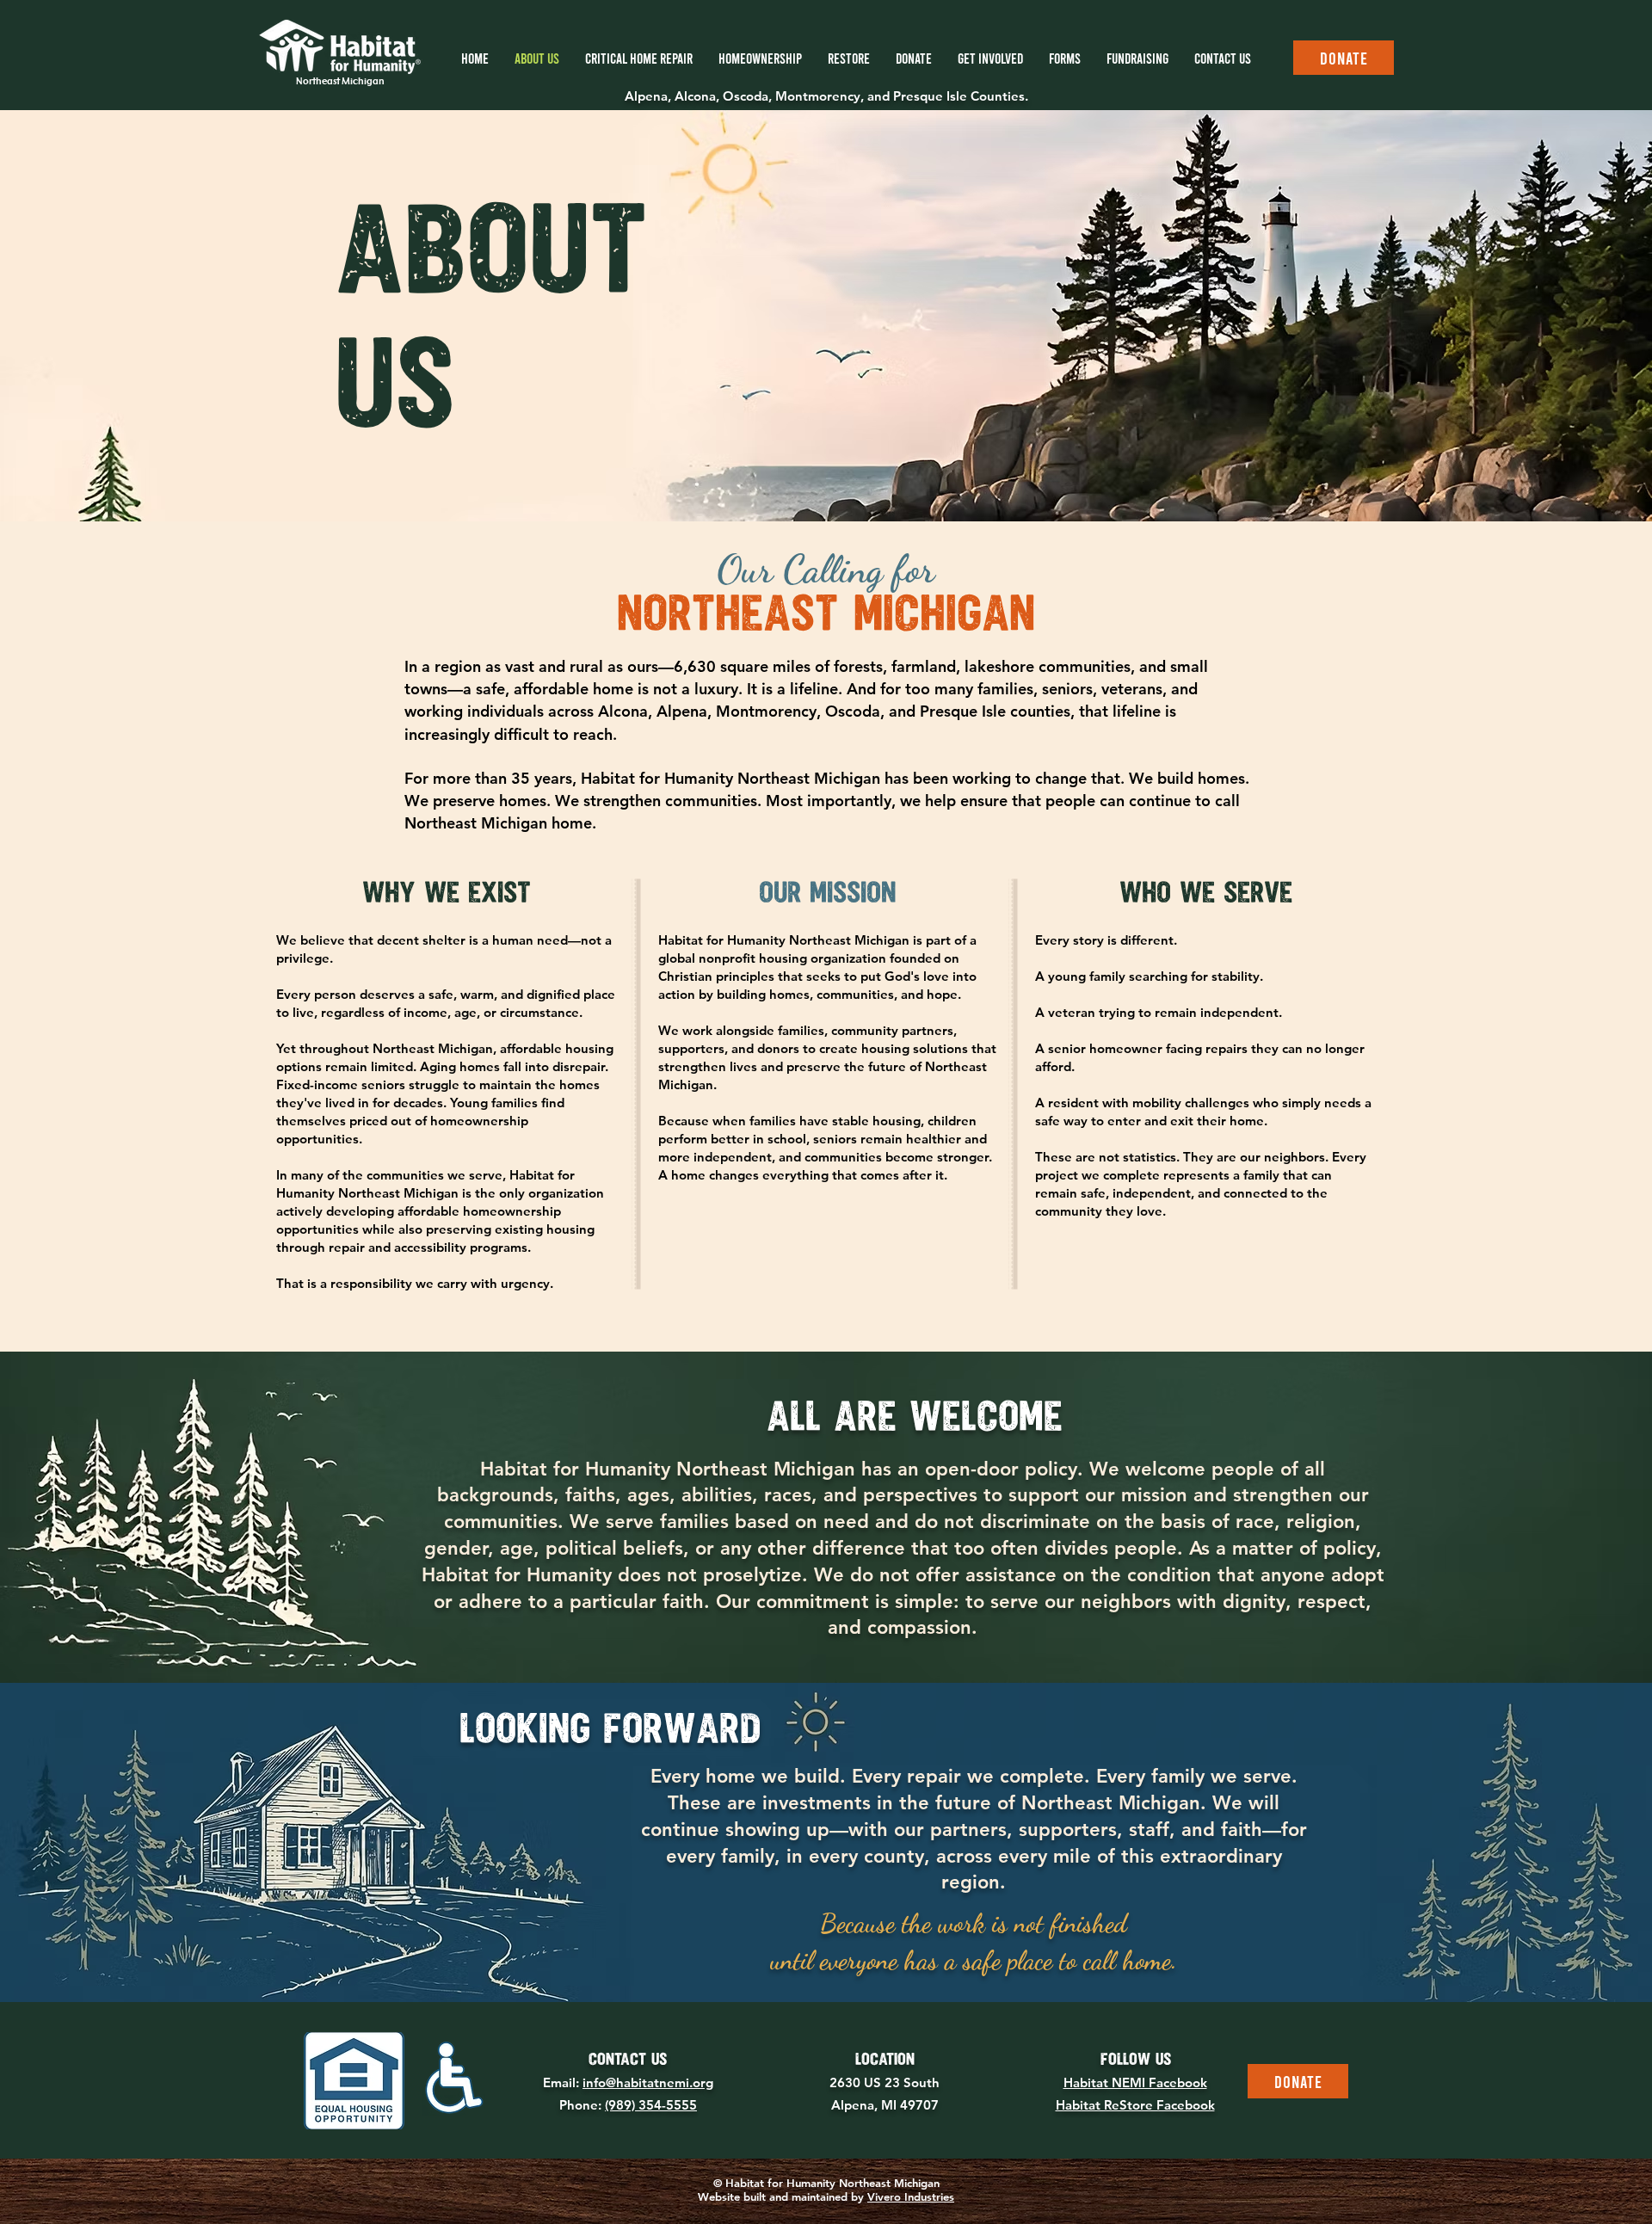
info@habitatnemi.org (648, 2082)
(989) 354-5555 (651, 2105)
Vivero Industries (911, 2196)
